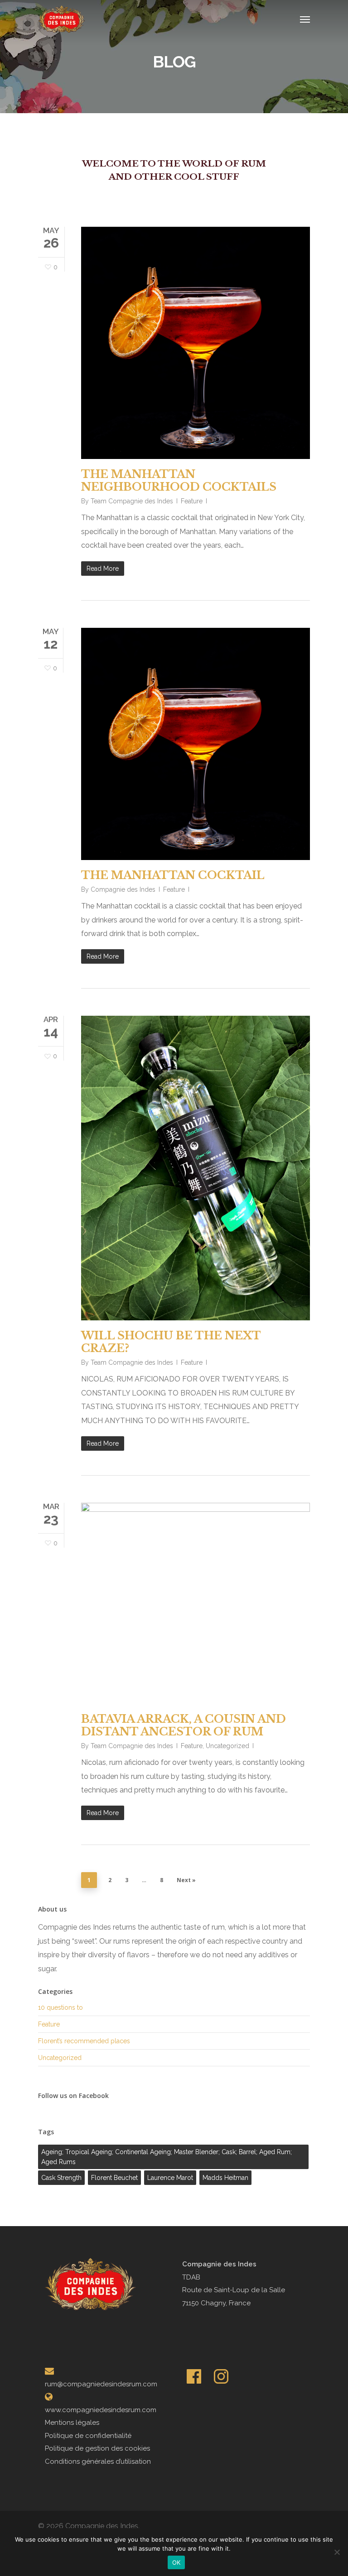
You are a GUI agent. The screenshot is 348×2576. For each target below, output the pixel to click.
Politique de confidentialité (88, 2436)
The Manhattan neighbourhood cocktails (179, 480)
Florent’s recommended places (84, 2041)
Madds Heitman (225, 2178)
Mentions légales (72, 2423)
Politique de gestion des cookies (97, 2448)
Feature (192, 501)
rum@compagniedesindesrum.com (101, 2384)
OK (176, 2562)
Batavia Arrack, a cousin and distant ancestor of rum (184, 1725)
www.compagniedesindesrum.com (101, 2410)
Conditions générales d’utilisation (98, 2461)
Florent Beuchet (114, 2178)
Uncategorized (227, 1746)
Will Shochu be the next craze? (171, 1342)
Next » (186, 1880)
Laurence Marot (170, 2178)
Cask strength (61, 2178)
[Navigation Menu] (305, 19)
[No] (337, 2552)
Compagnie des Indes (123, 889)
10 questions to (60, 2007)
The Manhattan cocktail (173, 875)
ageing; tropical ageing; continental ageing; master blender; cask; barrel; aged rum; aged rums (167, 2157)
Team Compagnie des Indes (132, 501)
